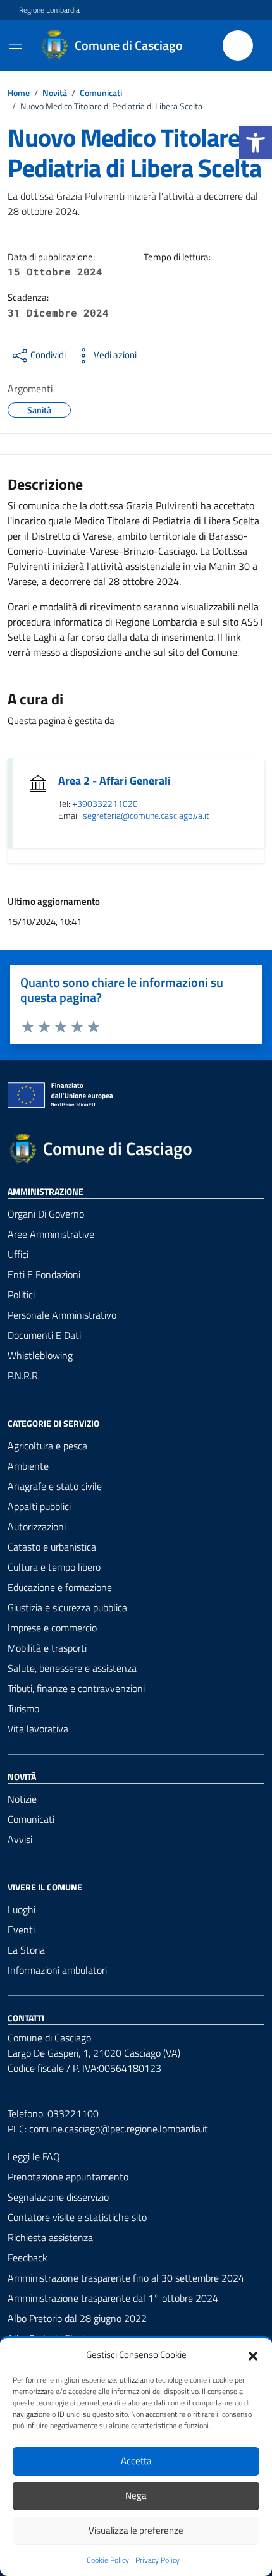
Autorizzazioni (37, 1527)
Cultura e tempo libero (54, 1567)
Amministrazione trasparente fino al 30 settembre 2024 (126, 2278)
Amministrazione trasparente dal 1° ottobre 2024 (113, 2298)
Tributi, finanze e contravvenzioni (76, 1688)
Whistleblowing (40, 1355)
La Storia (26, 1950)
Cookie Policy (108, 2560)
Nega (136, 2495)
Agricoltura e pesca (47, 1446)
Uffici (18, 1254)
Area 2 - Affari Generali (114, 781)
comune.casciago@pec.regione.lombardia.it (119, 2129)
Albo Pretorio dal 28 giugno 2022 (77, 2318)
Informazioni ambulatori (57, 1970)
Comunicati (31, 1819)
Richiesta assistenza (50, 2237)
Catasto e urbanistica (52, 1547)
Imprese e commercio (52, 1628)
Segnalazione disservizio (58, 2197)
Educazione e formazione (60, 1587)
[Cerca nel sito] (238, 45)
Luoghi (22, 1909)
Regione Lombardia (49, 10)
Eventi (21, 1930)
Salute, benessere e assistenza (72, 1668)
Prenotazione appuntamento (68, 2177)
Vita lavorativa (38, 1729)
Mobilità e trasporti (47, 1648)
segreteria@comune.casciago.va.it (146, 816)
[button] (256, 143)
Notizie (22, 1799)
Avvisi (20, 1839)
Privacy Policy (158, 2560)
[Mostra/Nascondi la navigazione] (15, 44)
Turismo (23, 1708)
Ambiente (28, 1466)
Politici (21, 1295)
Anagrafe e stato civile (55, 1486)
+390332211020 (105, 804)
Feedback (28, 2258)
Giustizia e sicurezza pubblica (67, 1607)
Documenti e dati (44, 1335)
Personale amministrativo (62, 1315)
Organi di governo (46, 1214)
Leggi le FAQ (34, 2156)
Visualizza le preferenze (136, 2530)
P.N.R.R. (24, 1376)
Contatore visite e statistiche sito (77, 2217)
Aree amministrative (51, 1234)
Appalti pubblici (39, 1506)
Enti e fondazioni (44, 1274)
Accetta (136, 2461)
